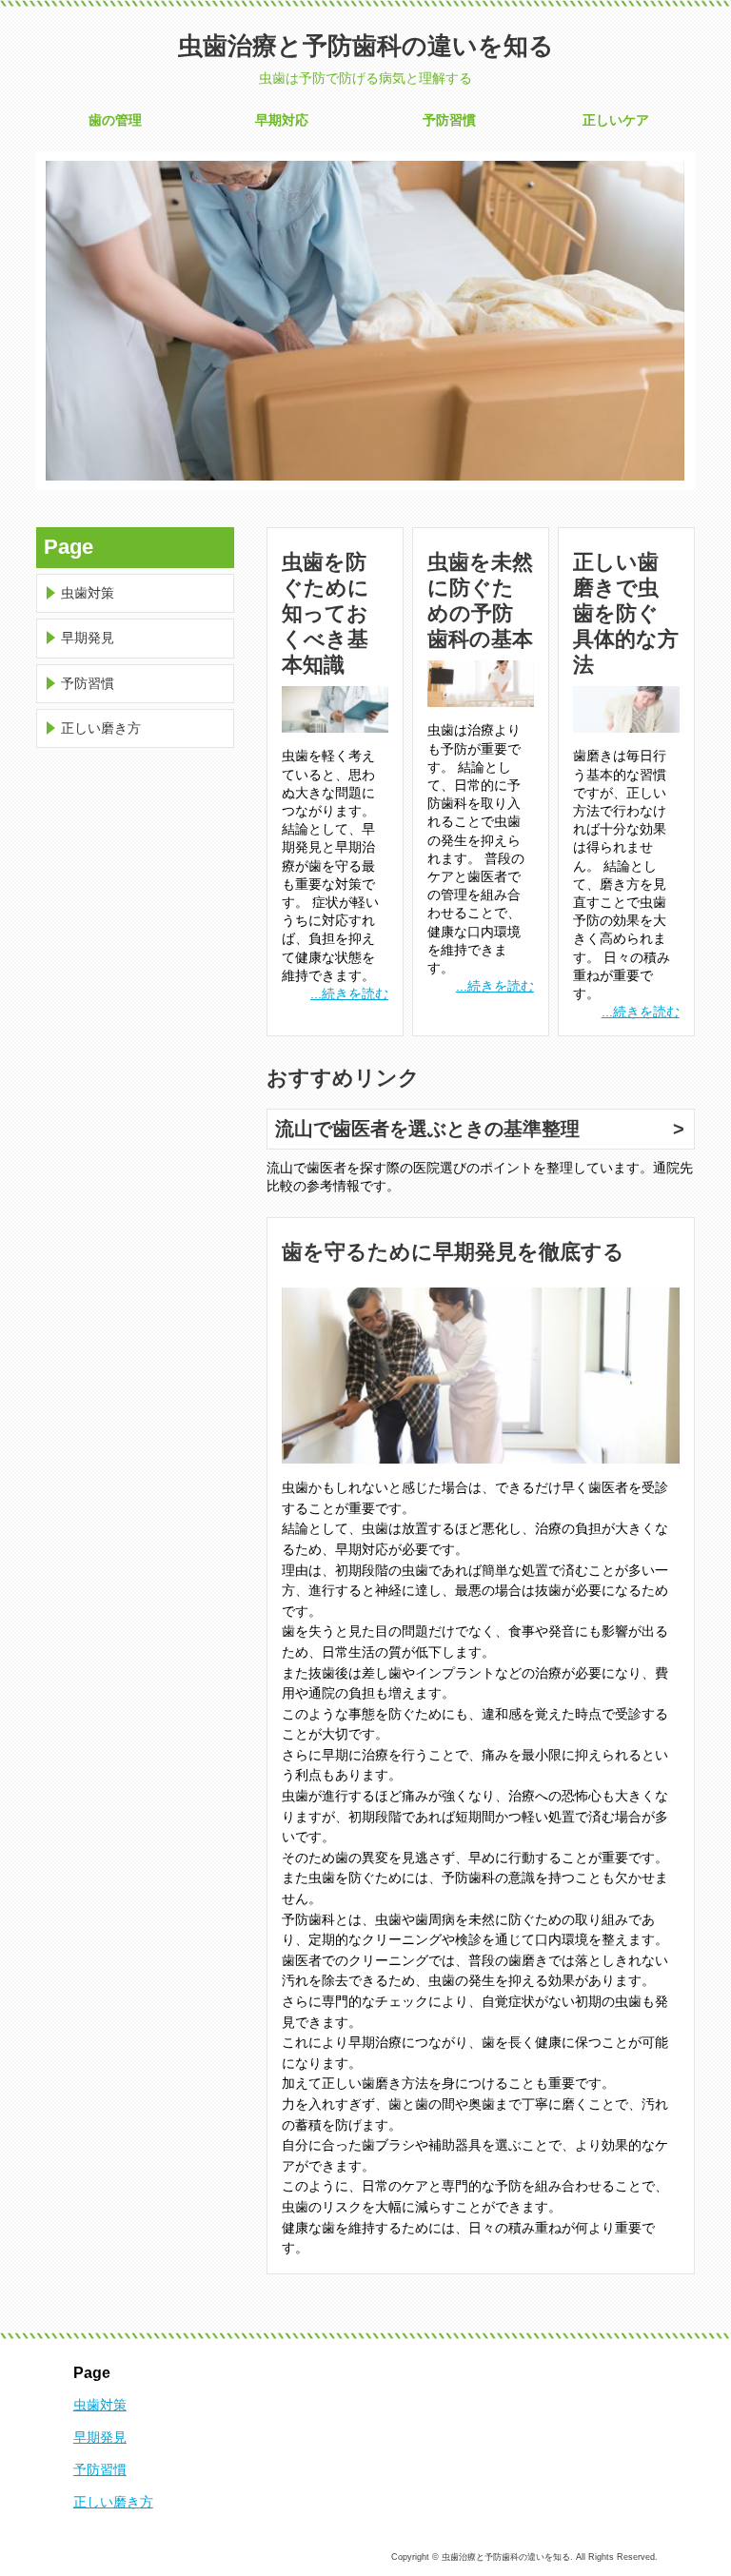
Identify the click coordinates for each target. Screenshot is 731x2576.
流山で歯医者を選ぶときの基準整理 (427, 1129)
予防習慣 (449, 120)
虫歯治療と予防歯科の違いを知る (366, 46)
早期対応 (282, 120)
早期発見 (88, 638)
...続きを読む (349, 993)
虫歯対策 (88, 593)
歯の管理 (115, 120)
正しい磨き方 (101, 728)
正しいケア (616, 120)
